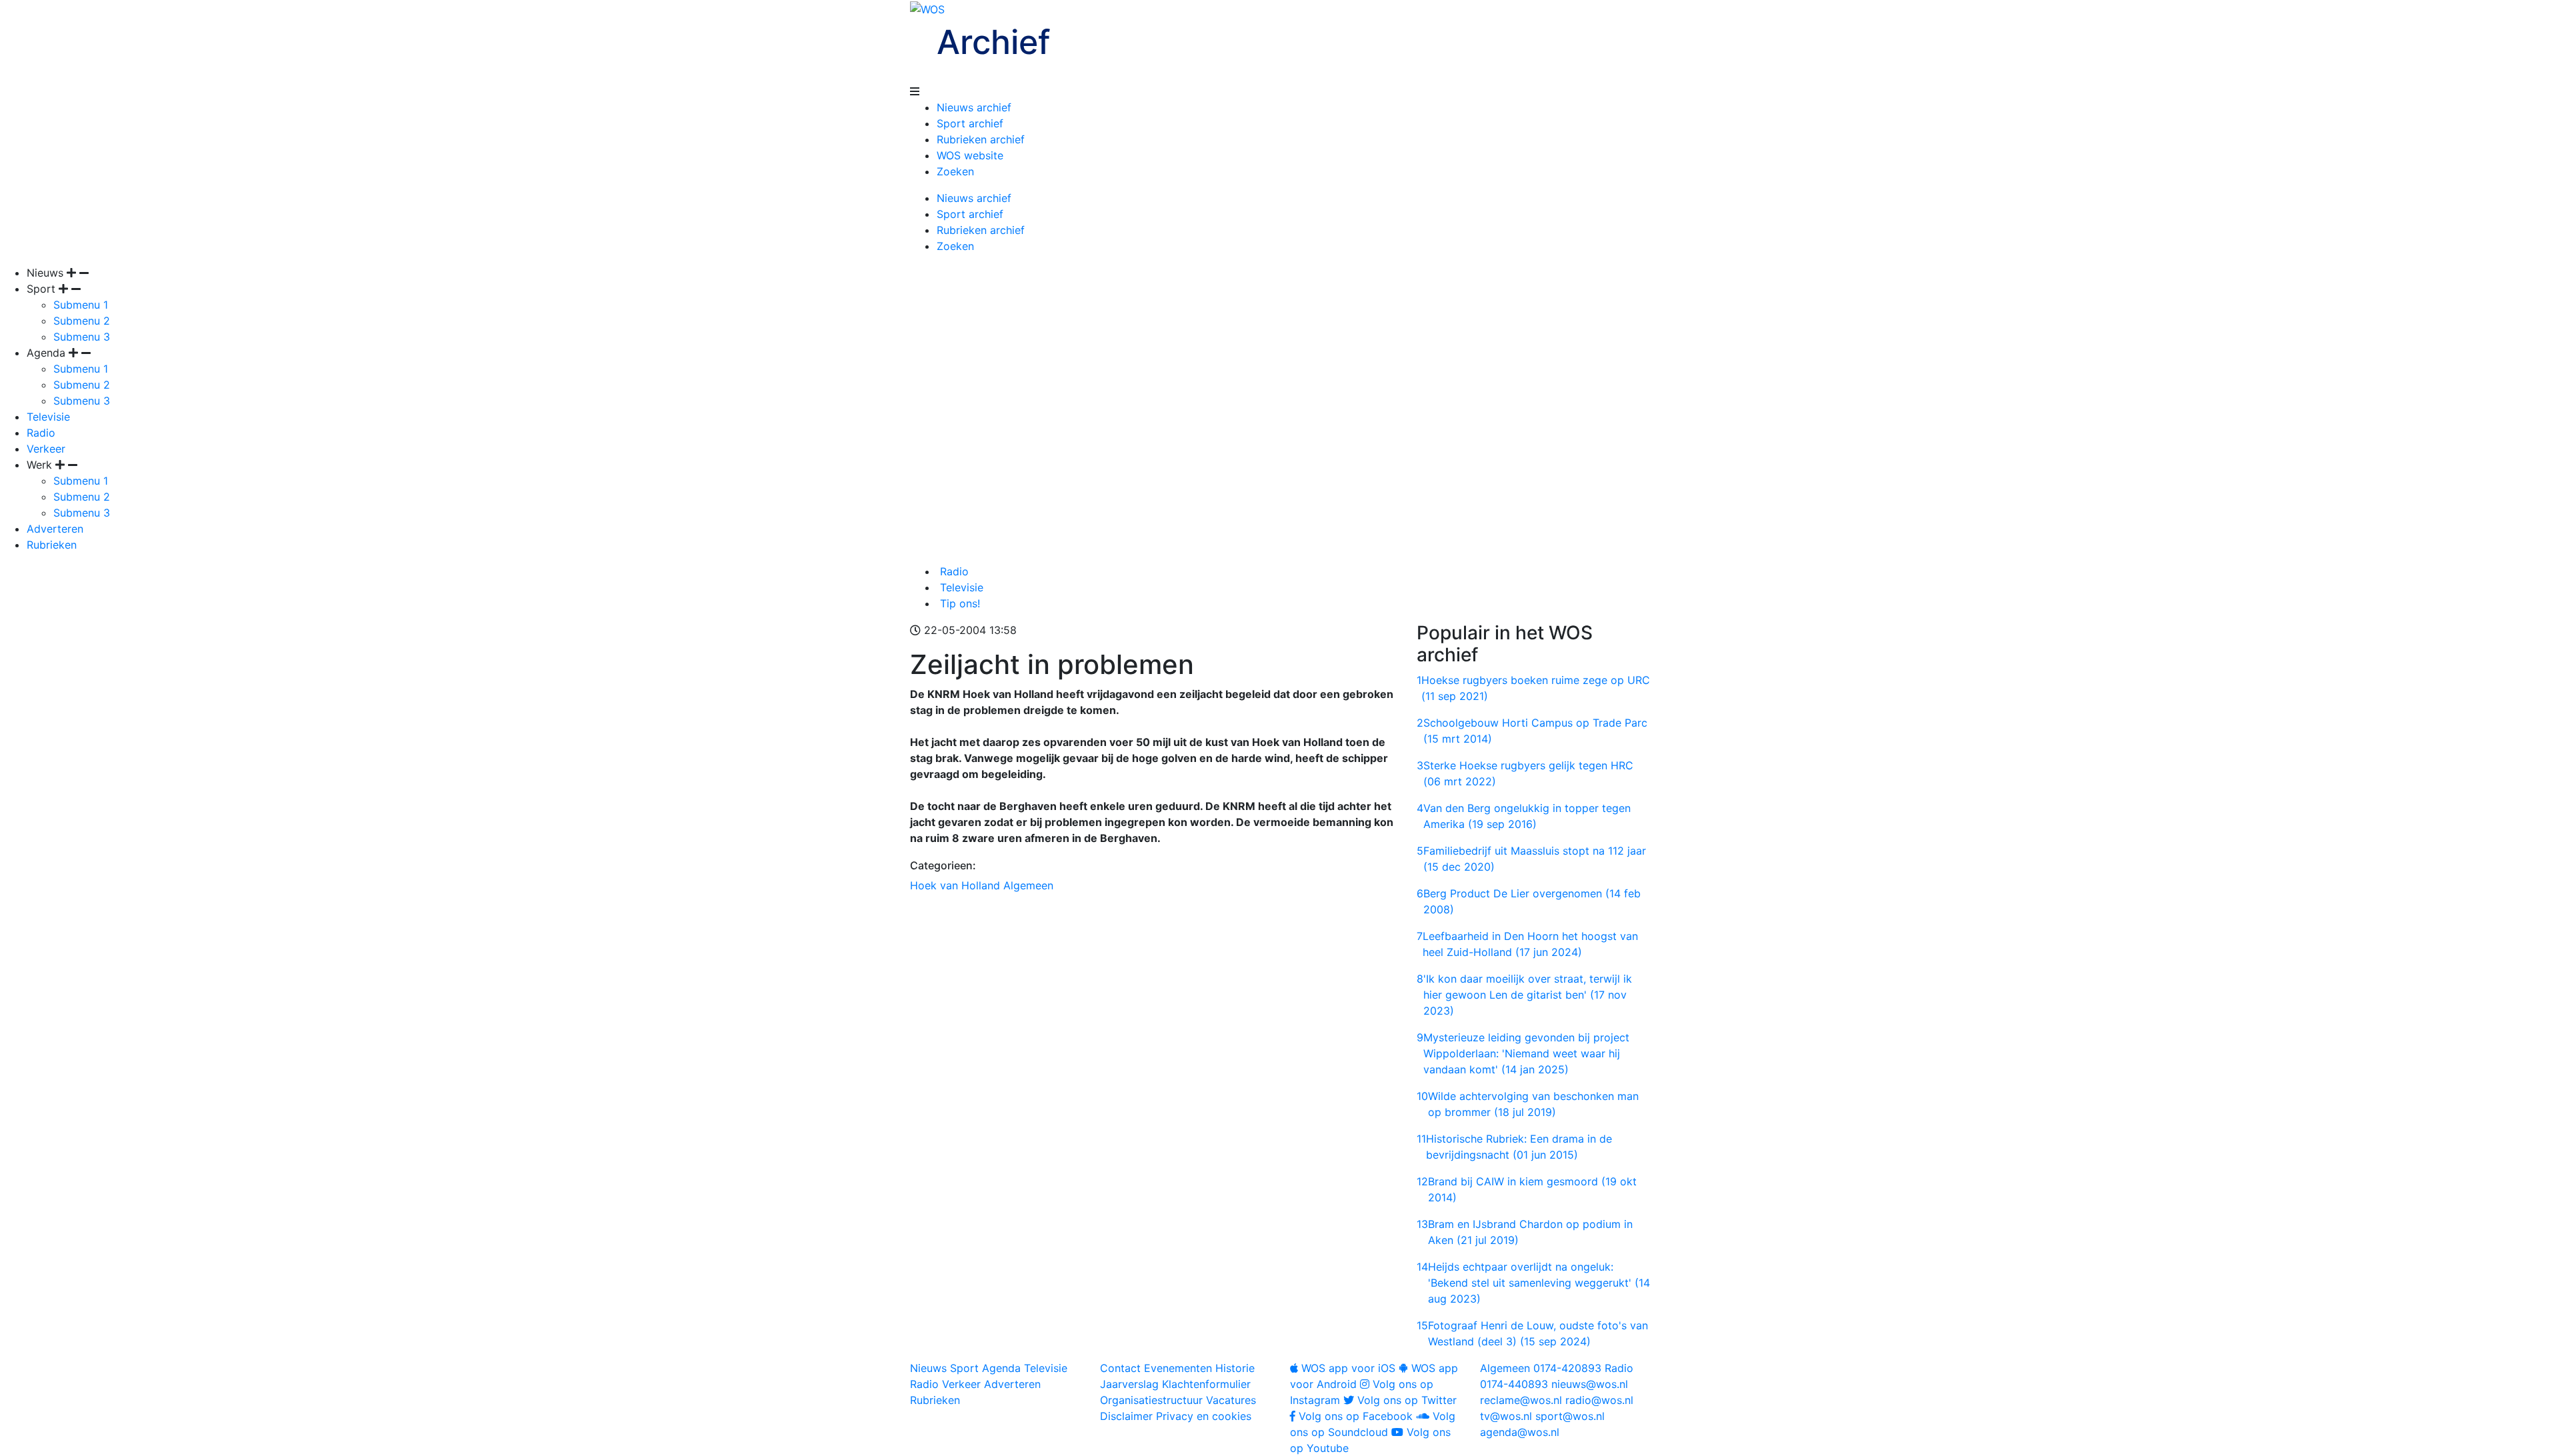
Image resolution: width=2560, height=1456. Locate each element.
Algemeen (1028, 885)
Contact (1120, 1368)
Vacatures (1231, 1400)
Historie (1235, 1368)
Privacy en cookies (1204, 1416)
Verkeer (46, 449)
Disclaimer (1126, 1416)
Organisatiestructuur (1151, 1400)
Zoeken (955, 171)
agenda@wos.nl (1520, 1432)
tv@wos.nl (1506, 1416)
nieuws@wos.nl (1590, 1384)
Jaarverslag (1129, 1384)
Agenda (1001, 1368)
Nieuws (928, 1368)
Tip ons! (958, 603)
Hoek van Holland (955, 885)
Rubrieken (52, 545)
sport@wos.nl (1570, 1416)
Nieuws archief (974, 107)
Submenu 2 (82, 321)
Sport (964, 1368)
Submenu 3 (82, 337)
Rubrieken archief (981, 139)
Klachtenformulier (1206, 1384)
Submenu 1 (81, 305)
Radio (41, 433)
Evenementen (1178, 1368)
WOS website (970, 155)
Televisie (48, 417)
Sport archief (970, 123)
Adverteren (55, 529)
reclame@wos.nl (1521, 1400)
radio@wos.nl (1599, 1400)
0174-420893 (1541, 1368)
